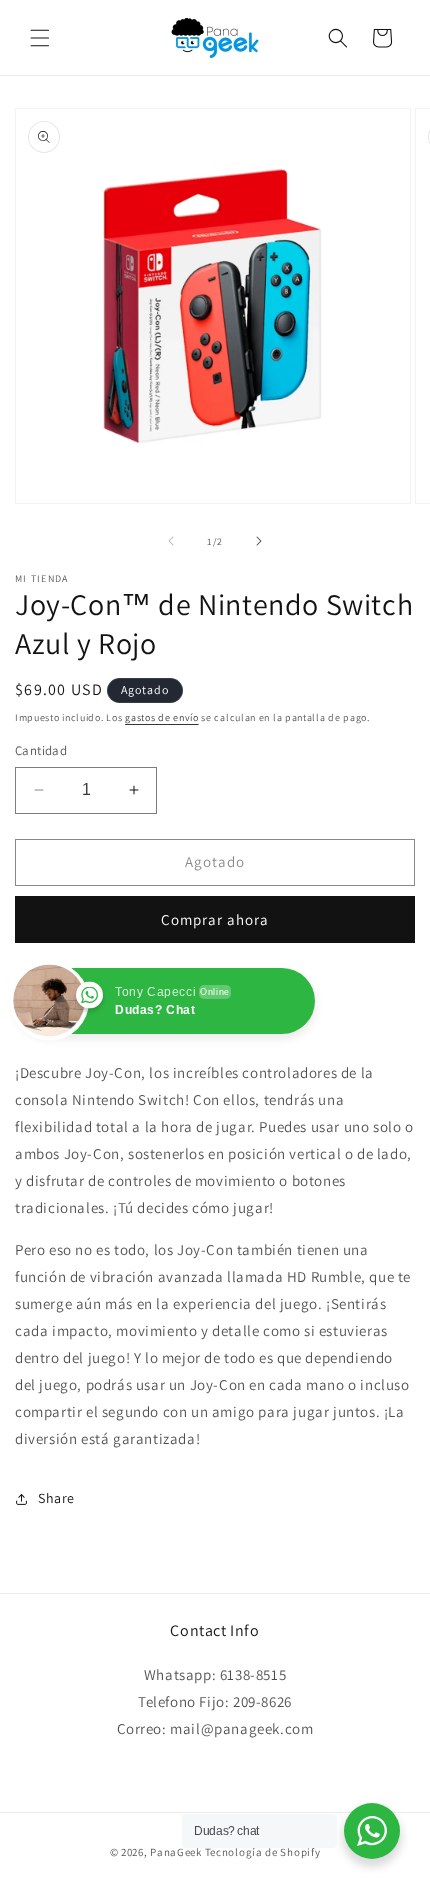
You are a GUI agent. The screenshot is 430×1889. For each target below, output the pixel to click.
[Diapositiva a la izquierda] (171, 541)
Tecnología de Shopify (263, 1852)
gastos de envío (162, 717)
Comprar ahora (215, 919)
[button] (40, 38)
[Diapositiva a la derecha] (259, 541)
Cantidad (41, 750)
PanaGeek (176, 1852)
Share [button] (56, 1498)
